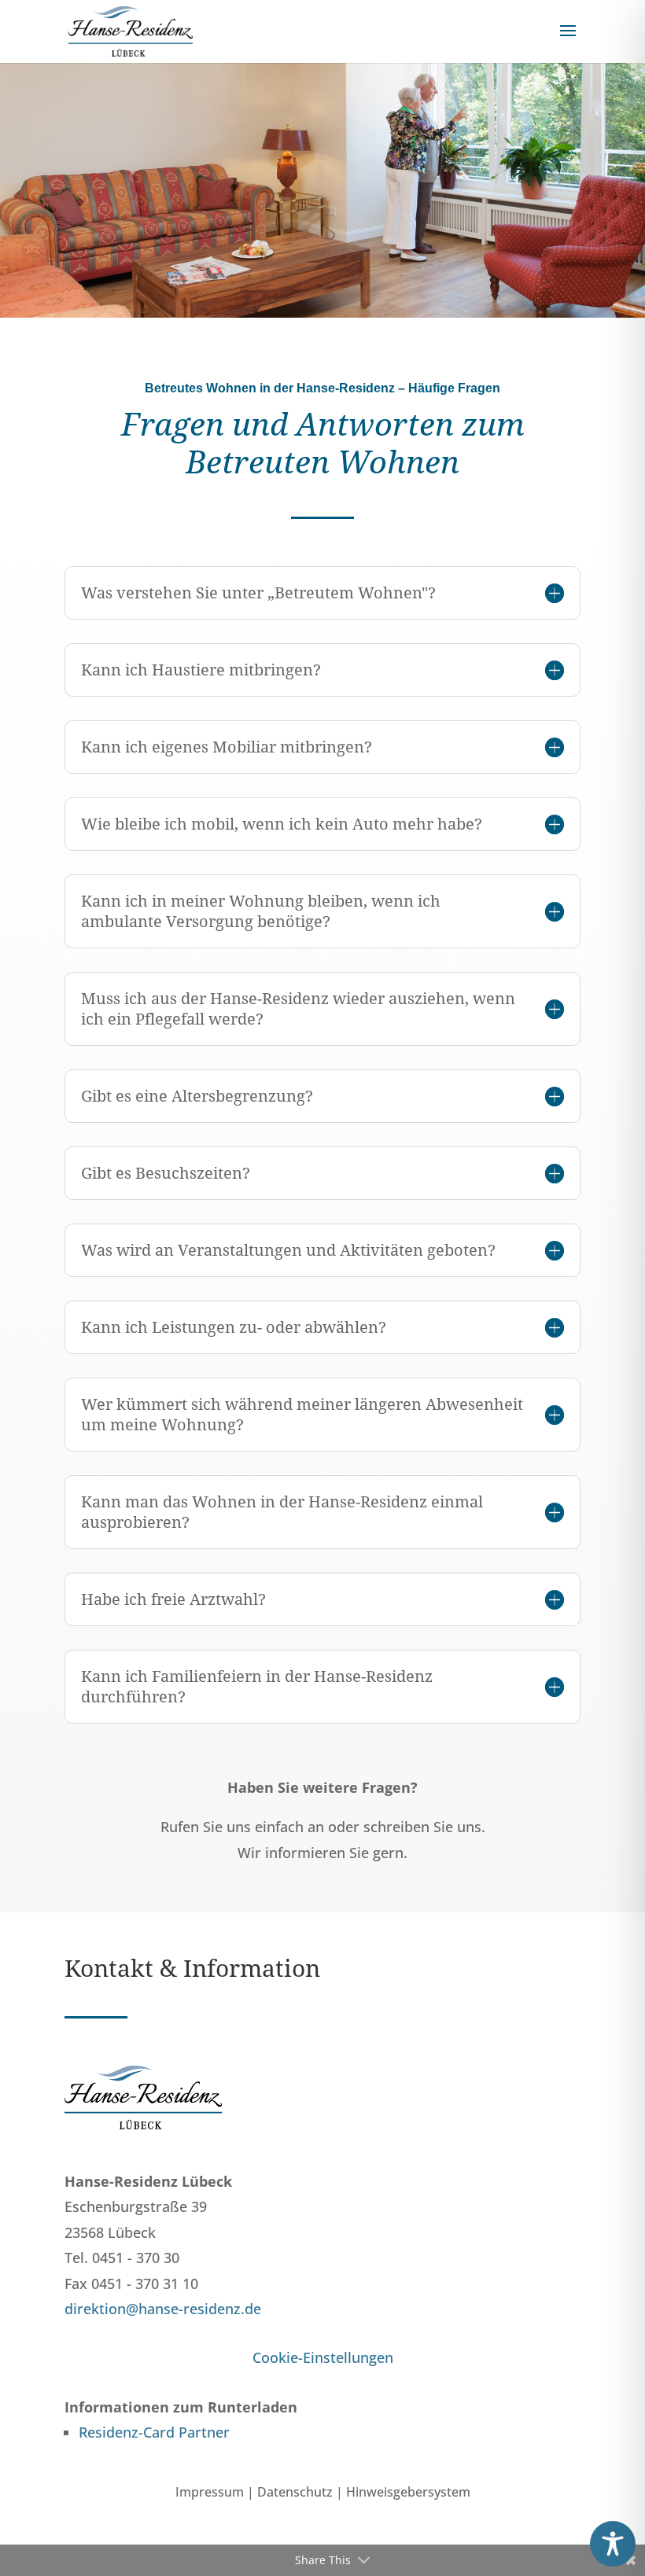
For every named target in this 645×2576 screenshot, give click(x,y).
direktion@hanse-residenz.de (163, 2309)
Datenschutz (295, 2492)
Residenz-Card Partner (154, 2432)
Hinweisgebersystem (408, 2492)
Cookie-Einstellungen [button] (323, 2357)
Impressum (210, 2492)
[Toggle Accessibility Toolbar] (613, 2544)
